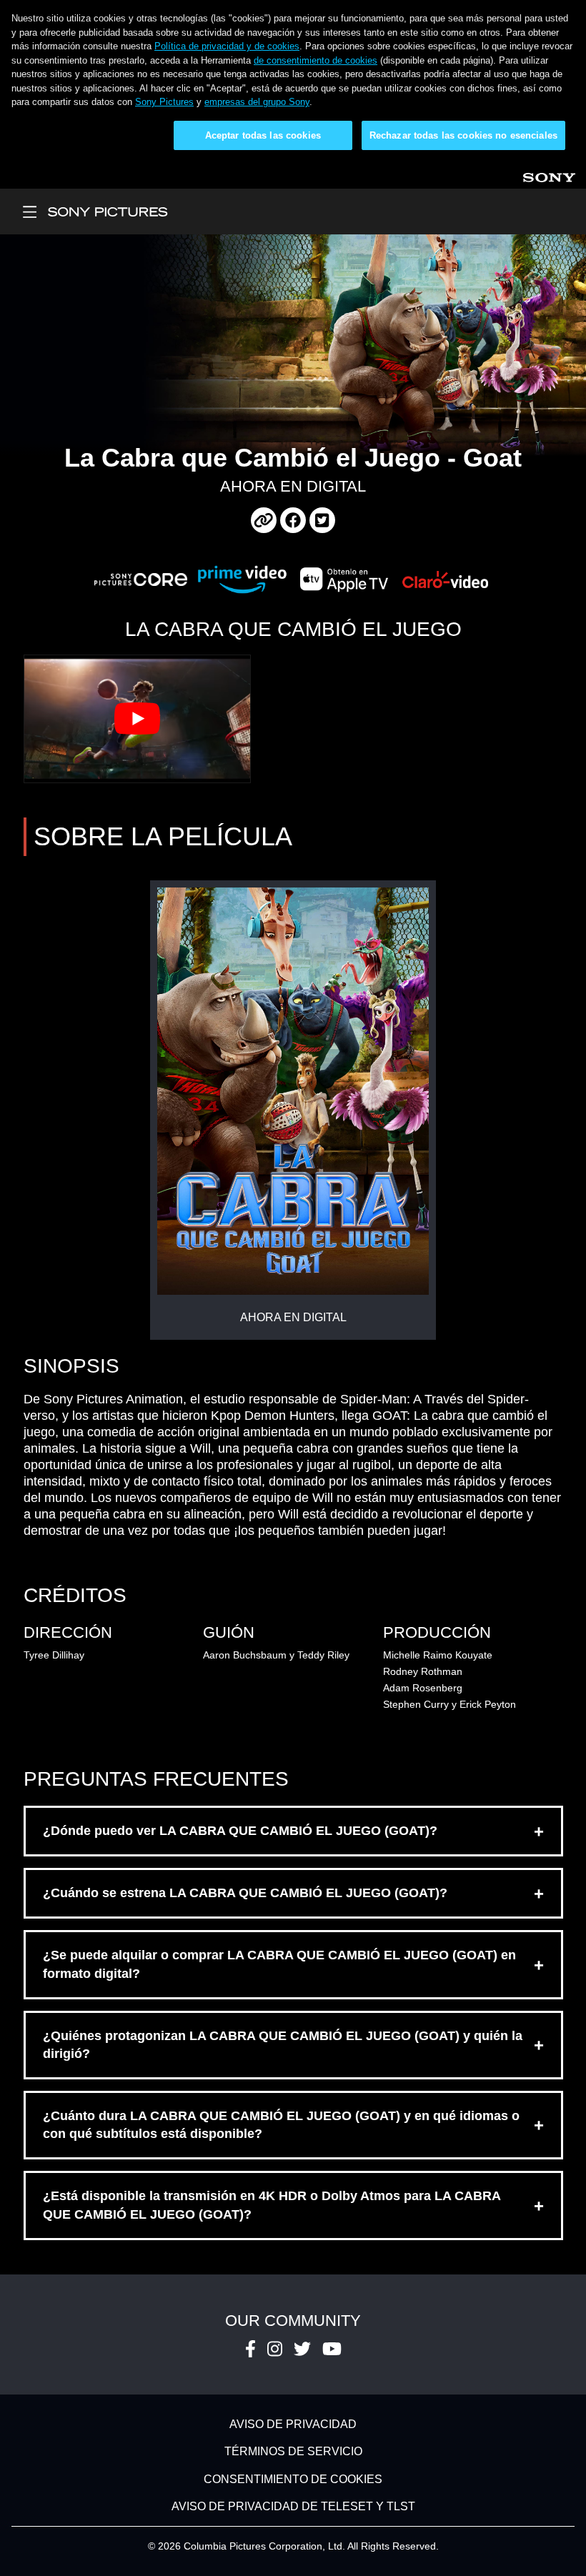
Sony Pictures (164, 102)
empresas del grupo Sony (257, 102)
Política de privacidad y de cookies (227, 46)
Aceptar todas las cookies (263, 135)
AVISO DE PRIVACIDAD (293, 2424)
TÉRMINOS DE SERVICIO (293, 2452)
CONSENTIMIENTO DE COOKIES (293, 2479)
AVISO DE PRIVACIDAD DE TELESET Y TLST (293, 2507)
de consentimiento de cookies (316, 60)
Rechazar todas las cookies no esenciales (463, 135)
